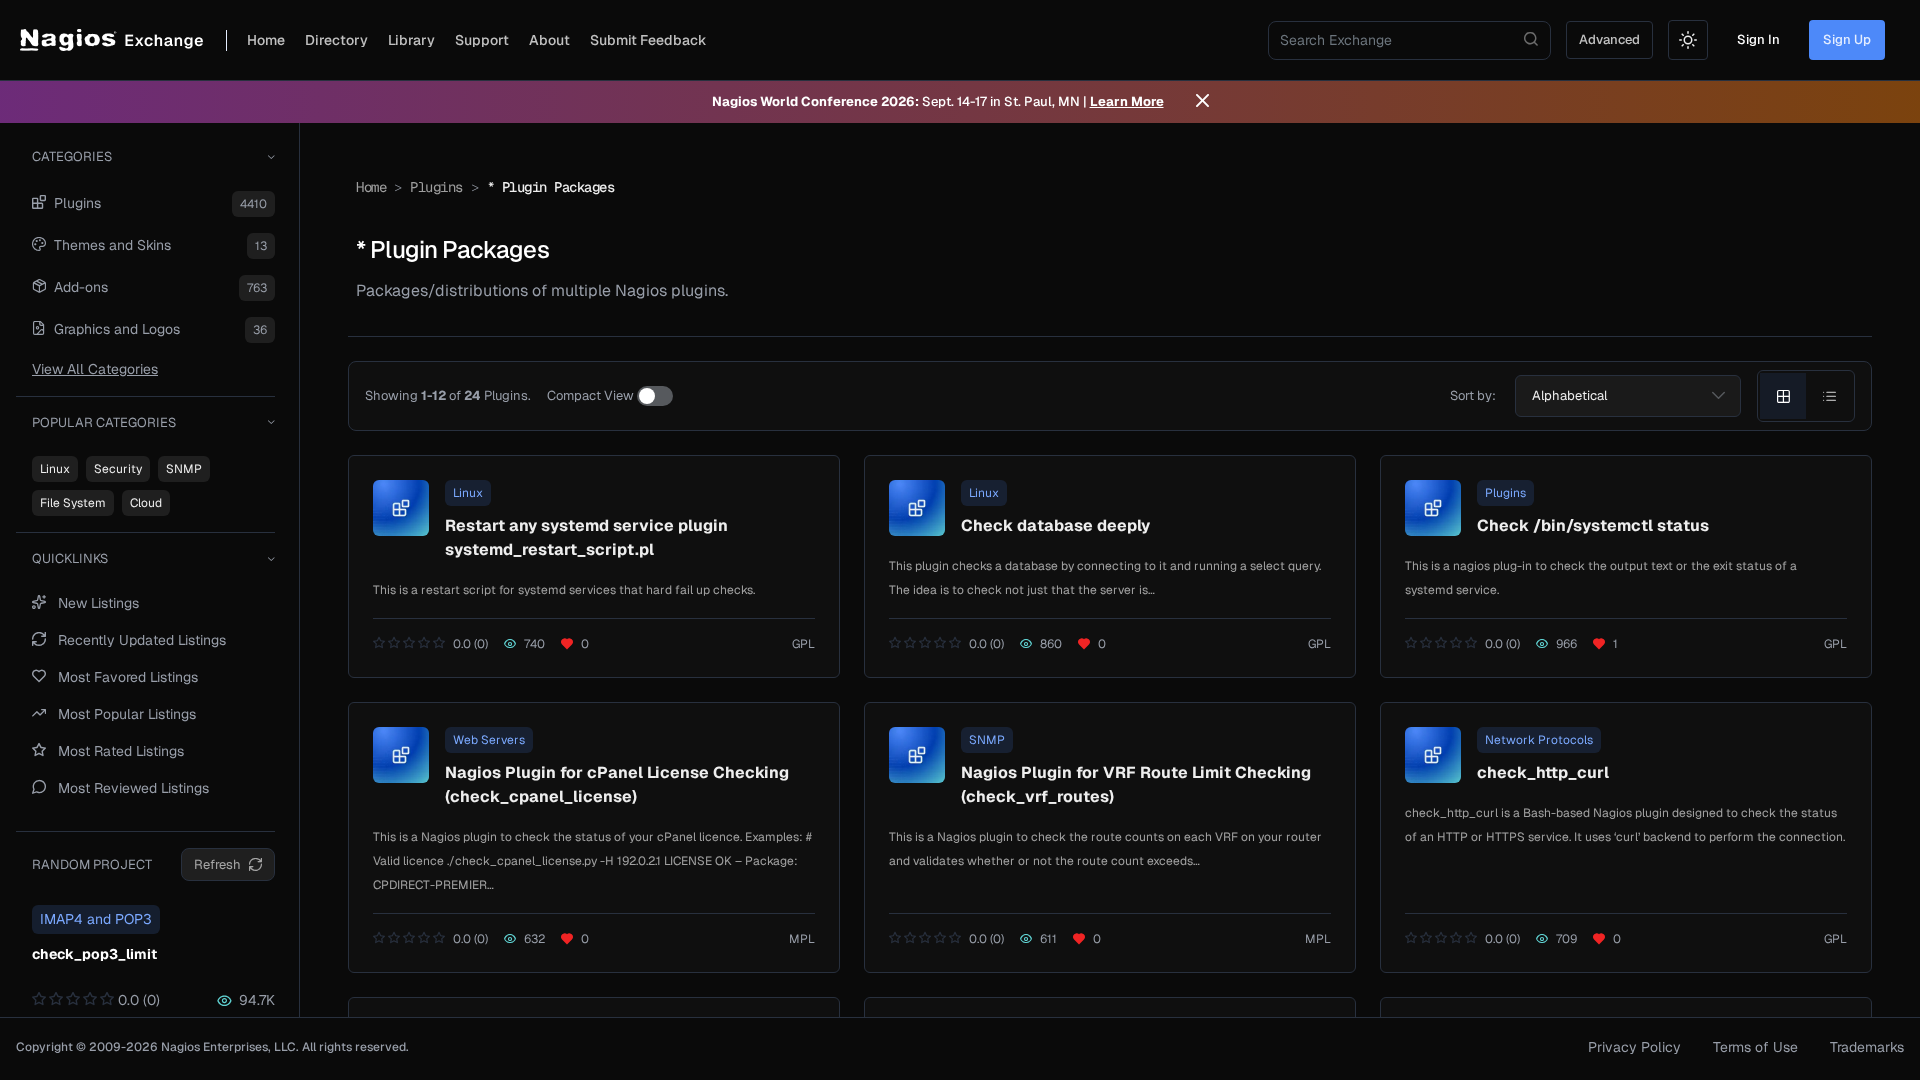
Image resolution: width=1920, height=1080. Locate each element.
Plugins (436, 187)
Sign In (1758, 39)
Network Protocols (1539, 740)
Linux (55, 469)
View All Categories (95, 369)
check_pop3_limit (94, 954)
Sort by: (1473, 395)
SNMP (184, 469)
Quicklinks (70, 558)
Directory (336, 40)
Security (118, 469)
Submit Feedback (648, 40)
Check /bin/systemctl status (1593, 525)
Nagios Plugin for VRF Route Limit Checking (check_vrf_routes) (1136, 784)
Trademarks (1867, 1047)
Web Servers (489, 740)
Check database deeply (1055, 525)
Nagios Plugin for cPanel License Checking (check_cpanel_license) (617, 784)
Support (482, 40)
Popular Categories (104, 422)
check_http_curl (1543, 772)
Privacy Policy (1634, 1047)
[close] (1202, 102)
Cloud (146, 503)
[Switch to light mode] (1688, 40)
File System (73, 503)
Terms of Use (1755, 1047)
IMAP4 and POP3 (96, 919)
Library (411, 40)
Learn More (1127, 101)
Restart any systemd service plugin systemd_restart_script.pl (586, 537)
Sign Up (1847, 39)
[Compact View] (655, 396)
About (549, 40)
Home (266, 40)
